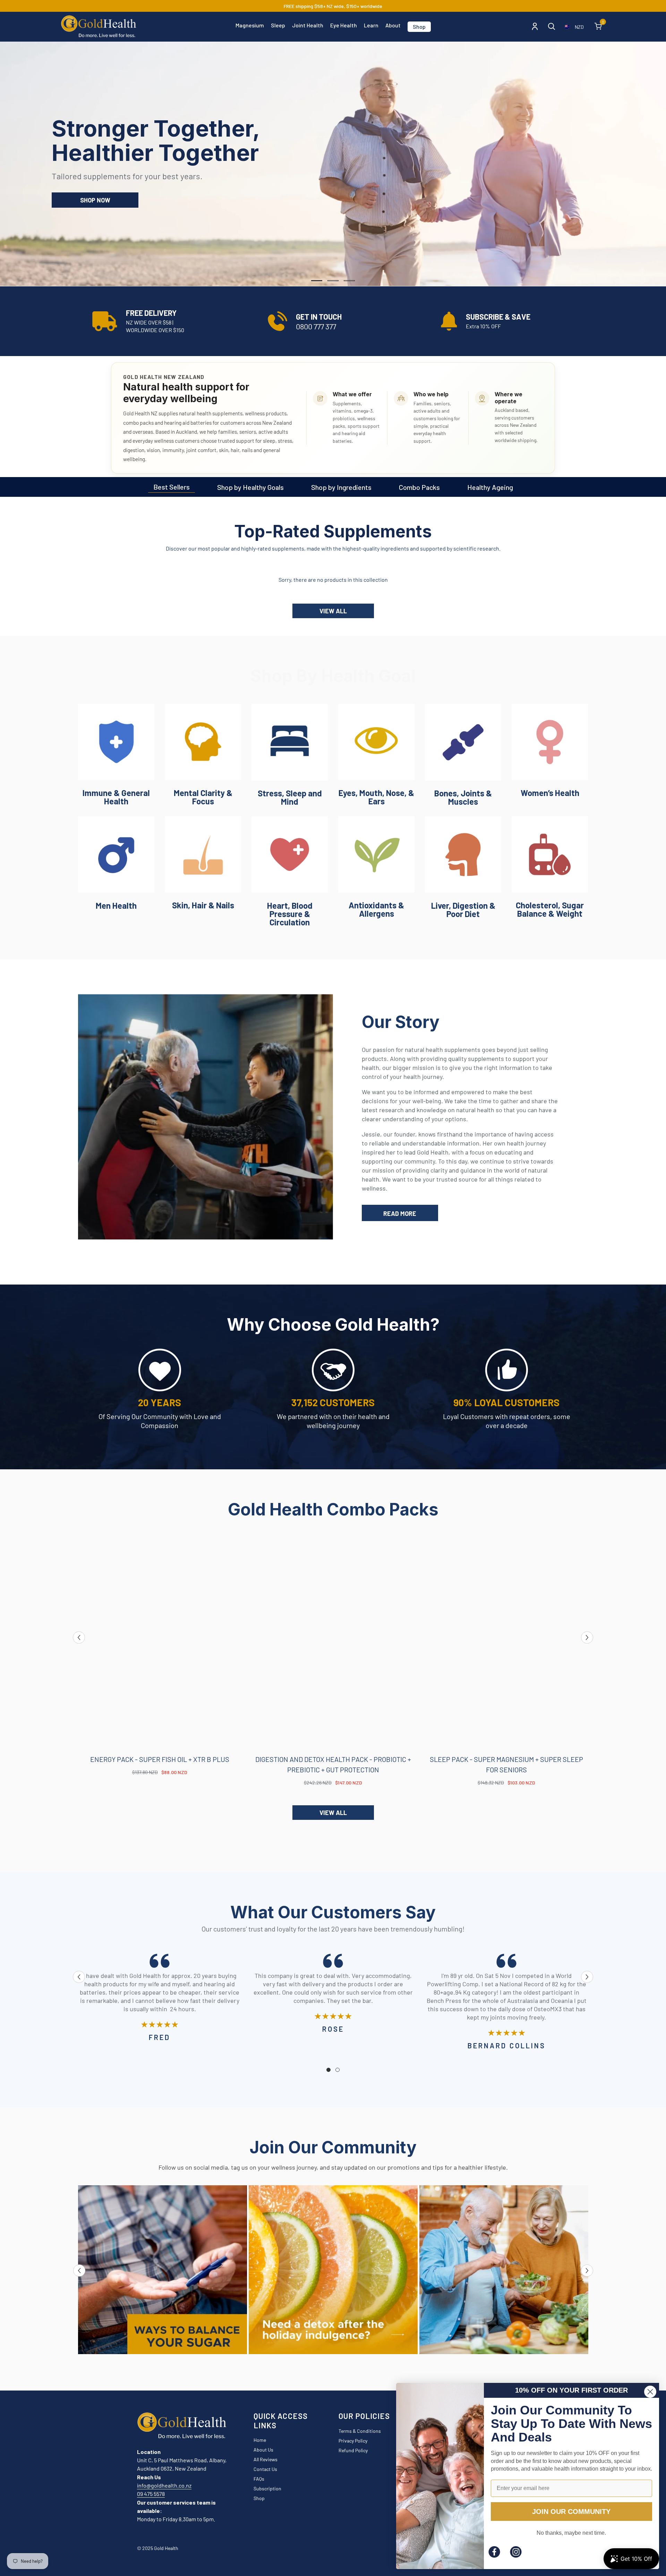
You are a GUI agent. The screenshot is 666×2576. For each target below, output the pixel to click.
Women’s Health (550, 793)
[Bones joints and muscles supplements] (463, 742)
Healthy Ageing (490, 487)
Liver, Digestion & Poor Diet (463, 910)
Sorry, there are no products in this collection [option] (333, 580)
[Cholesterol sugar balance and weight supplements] (550, 854)
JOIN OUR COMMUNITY (571, 2512)
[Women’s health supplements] (550, 742)
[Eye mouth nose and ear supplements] (376, 742)
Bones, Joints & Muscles (463, 797)
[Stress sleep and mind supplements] (290, 742)
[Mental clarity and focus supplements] (203, 742)
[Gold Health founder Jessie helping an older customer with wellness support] (206, 1117)
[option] (333, 164)
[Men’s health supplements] (116, 854)
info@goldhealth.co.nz (164, 2485)
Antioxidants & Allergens (376, 909)
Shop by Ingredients (341, 487)
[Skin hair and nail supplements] (203, 854)
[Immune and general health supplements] (116, 742)
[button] (79, 1637)
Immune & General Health (116, 797)
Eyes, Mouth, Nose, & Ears (376, 797)
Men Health (116, 906)
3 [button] (349, 281)
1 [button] (317, 281)
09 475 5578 (151, 2494)
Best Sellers (172, 487)
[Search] (552, 26)
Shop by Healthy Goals (250, 487)
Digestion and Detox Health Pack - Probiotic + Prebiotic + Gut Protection (333, 1764)
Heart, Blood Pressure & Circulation (290, 914)
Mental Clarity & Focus (203, 797)
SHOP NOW (95, 200)
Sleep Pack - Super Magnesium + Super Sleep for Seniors (506, 1764)
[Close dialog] (650, 2392)
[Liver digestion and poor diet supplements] (463, 854)
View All (333, 611)
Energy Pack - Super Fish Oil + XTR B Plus (160, 1759)
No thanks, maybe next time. (571, 2533)
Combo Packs (419, 487)
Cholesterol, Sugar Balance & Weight (550, 909)
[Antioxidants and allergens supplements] (376, 854)
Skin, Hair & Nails (203, 905)
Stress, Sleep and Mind (290, 797)
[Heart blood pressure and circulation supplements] (290, 854)
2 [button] (333, 281)
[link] (163, 321)
